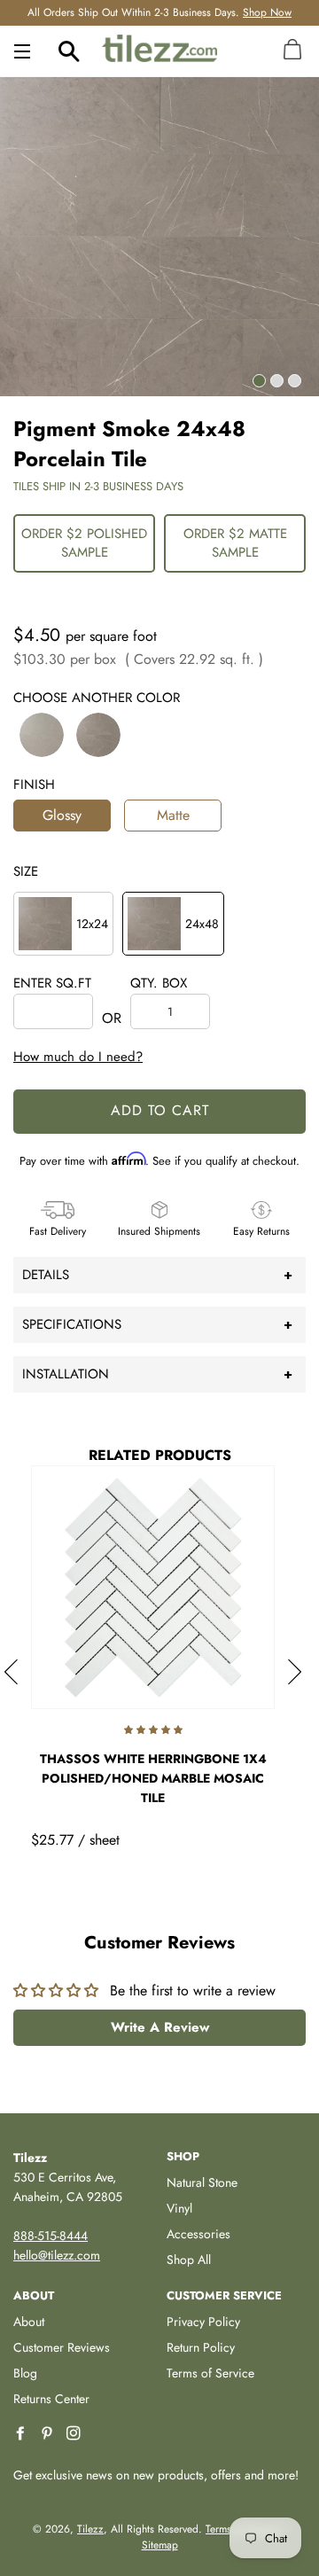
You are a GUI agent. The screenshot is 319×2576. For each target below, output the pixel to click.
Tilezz (90, 2529)
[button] (42, 735)
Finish (34, 785)
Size (26, 871)
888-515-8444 (51, 2236)
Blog (25, 2373)
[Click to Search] (69, 51)
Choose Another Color (97, 698)
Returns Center (51, 2399)
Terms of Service (210, 2373)
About (29, 2322)
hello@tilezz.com (57, 2255)
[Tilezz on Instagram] (75, 2434)
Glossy (62, 815)
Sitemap (160, 2545)
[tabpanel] (159, 237)
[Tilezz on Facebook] (22, 2434)
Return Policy (201, 2347)
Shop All (189, 2260)
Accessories (198, 2234)
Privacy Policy (203, 2322)
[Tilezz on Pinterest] (49, 2434)
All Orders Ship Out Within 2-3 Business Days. (159, 12)
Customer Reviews (62, 2347)
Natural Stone (202, 2182)
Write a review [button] (160, 2027)
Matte (173, 815)
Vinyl (179, 2208)
